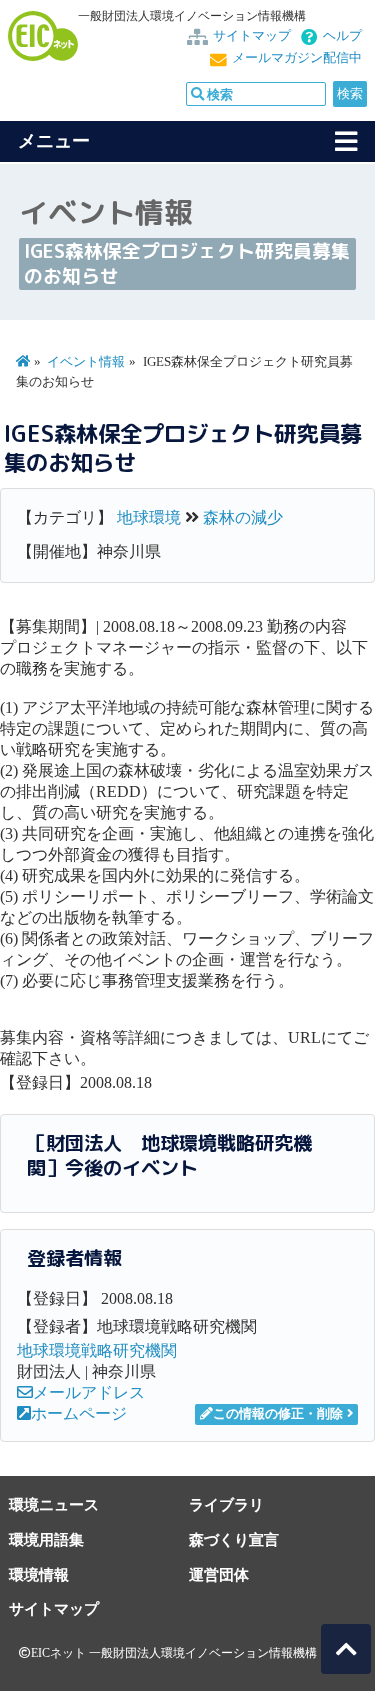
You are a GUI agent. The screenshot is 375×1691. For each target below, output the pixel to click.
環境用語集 (46, 1539)
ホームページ (79, 1413)
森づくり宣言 (234, 1539)
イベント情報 (86, 362)
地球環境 (149, 517)
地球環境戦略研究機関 (97, 1350)
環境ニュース (54, 1504)
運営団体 (219, 1574)
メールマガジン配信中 (297, 58)
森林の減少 (243, 517)
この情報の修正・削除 (278, 1414)
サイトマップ (252, 36)
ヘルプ (342, 36)
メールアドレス (89, 1392)
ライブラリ (226, 1504)
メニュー (54, 141)
